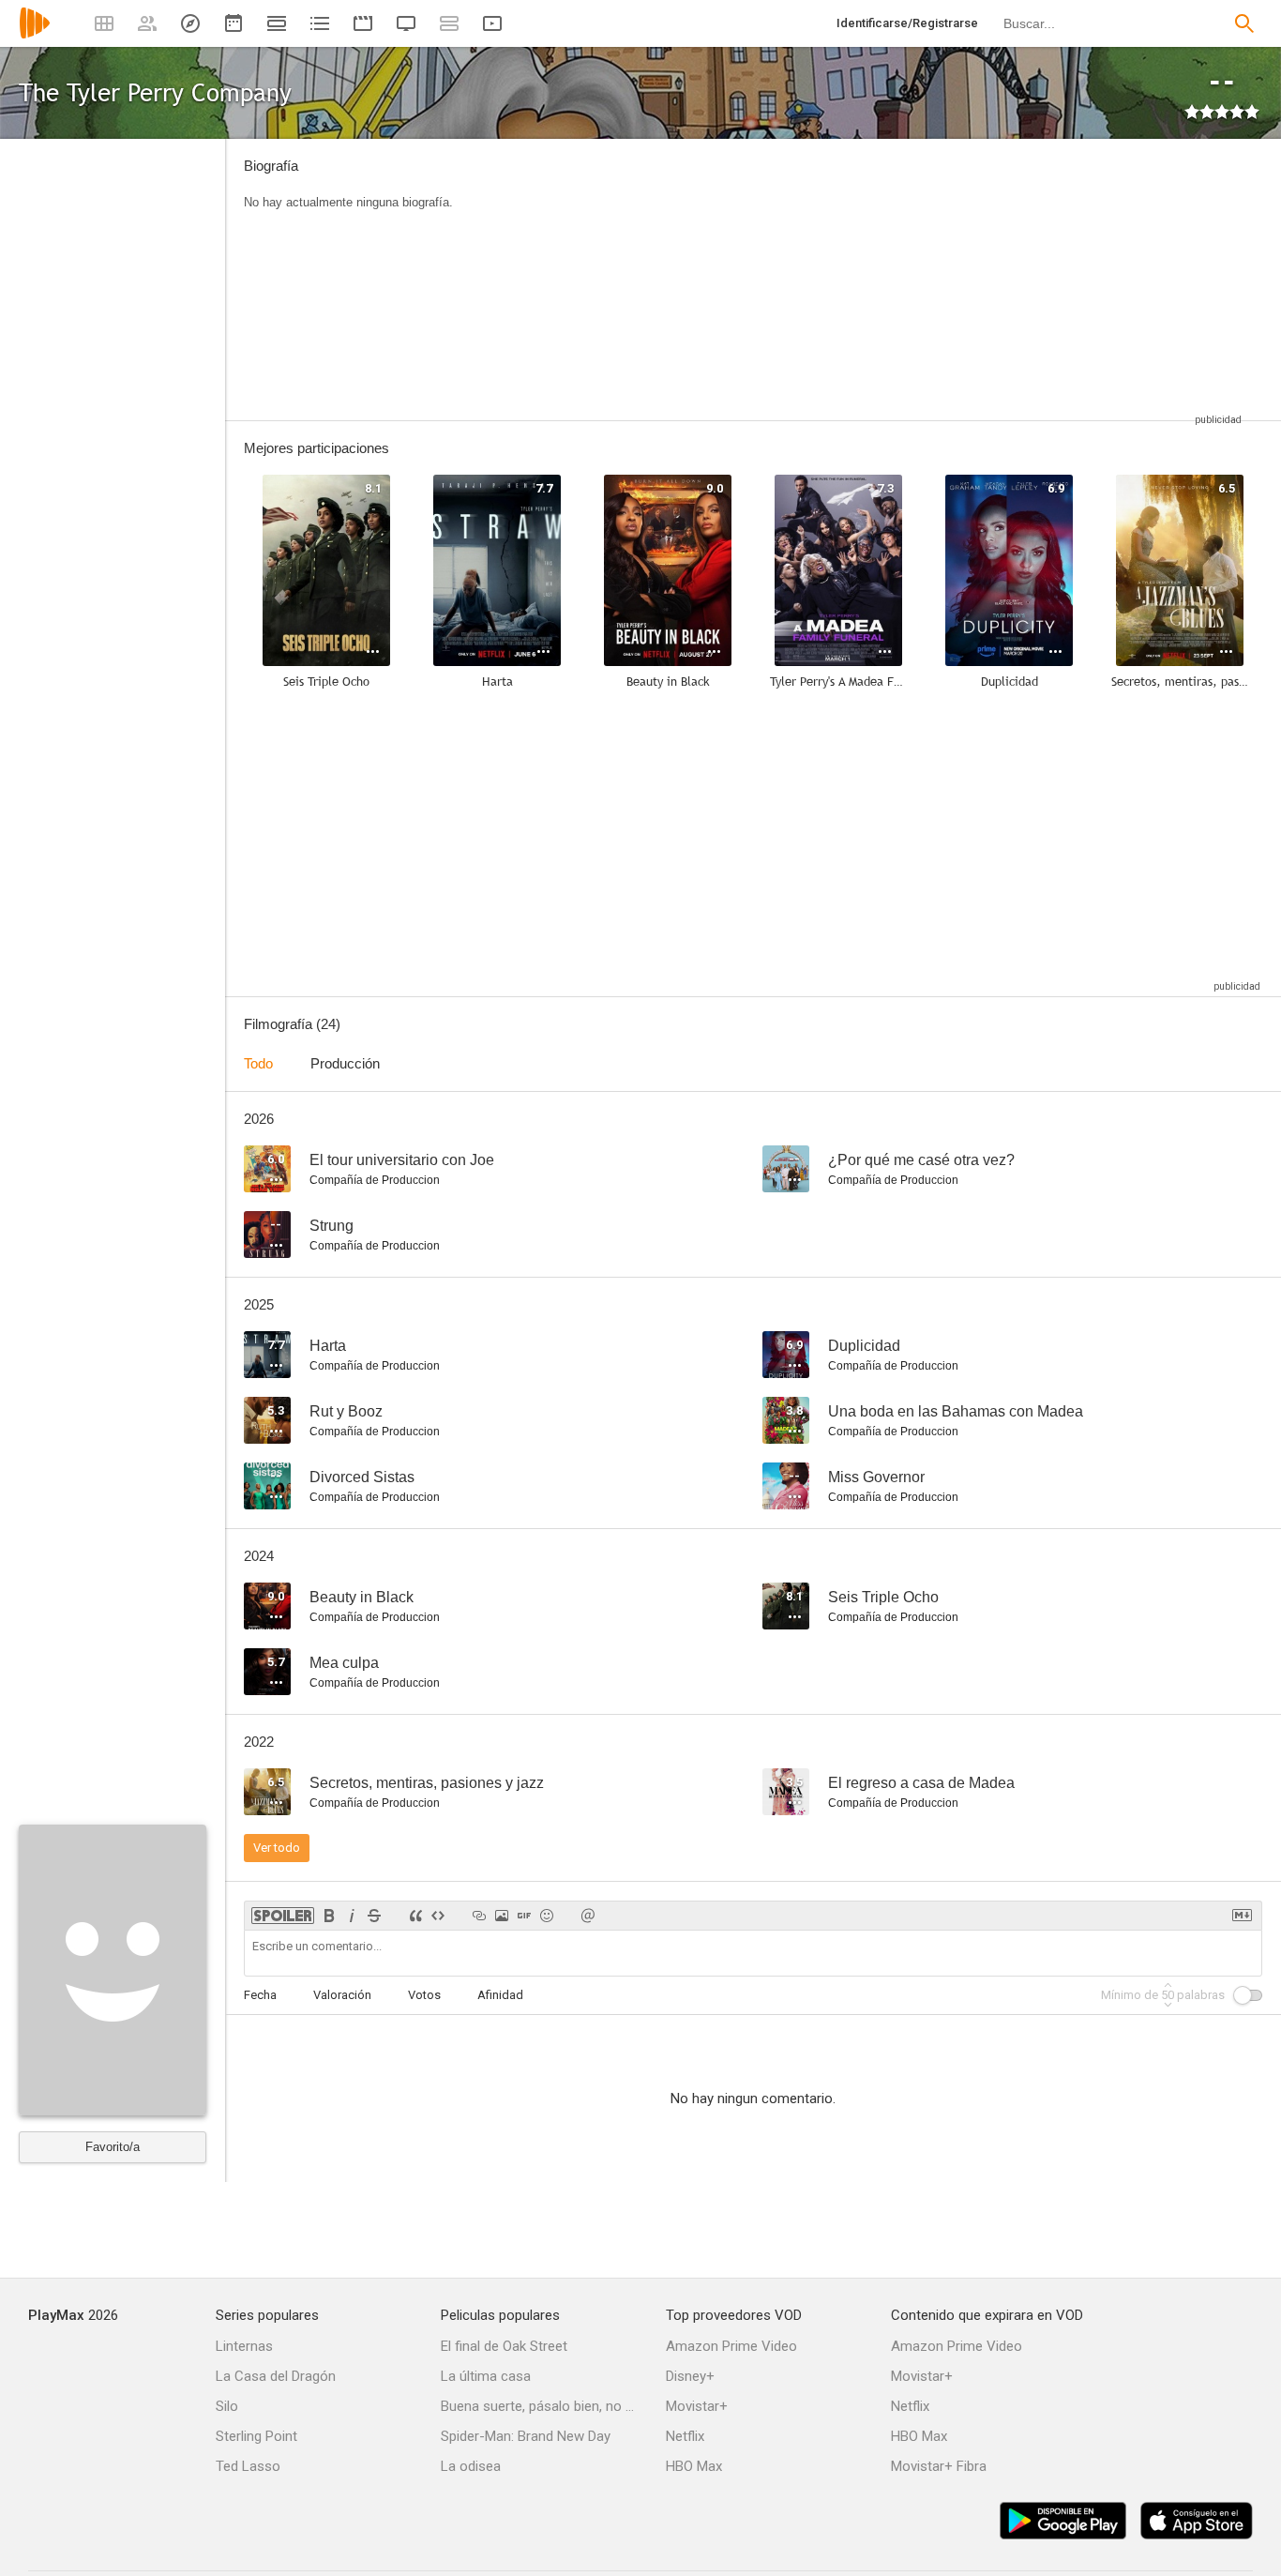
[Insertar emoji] (547, 1916)
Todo (258, 1063)
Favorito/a (113, 2147)
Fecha (260, 1995)
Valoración (342, 1995)
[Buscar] (1244, 23)
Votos (424, 1995)
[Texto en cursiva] (352, 1916)
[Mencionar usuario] (588, 1916)
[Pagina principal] (35, 35)
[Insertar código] (438, 1916)
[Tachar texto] (374, 1916)
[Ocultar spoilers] (283, 1916)
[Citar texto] (415, 1916)
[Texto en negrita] (329, 1916)
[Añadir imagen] (502, 1916)
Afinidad (500, 1995)
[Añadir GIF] (524, 1916)
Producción (345, 1063)
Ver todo (277, 1848)
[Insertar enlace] (479, 1916)
